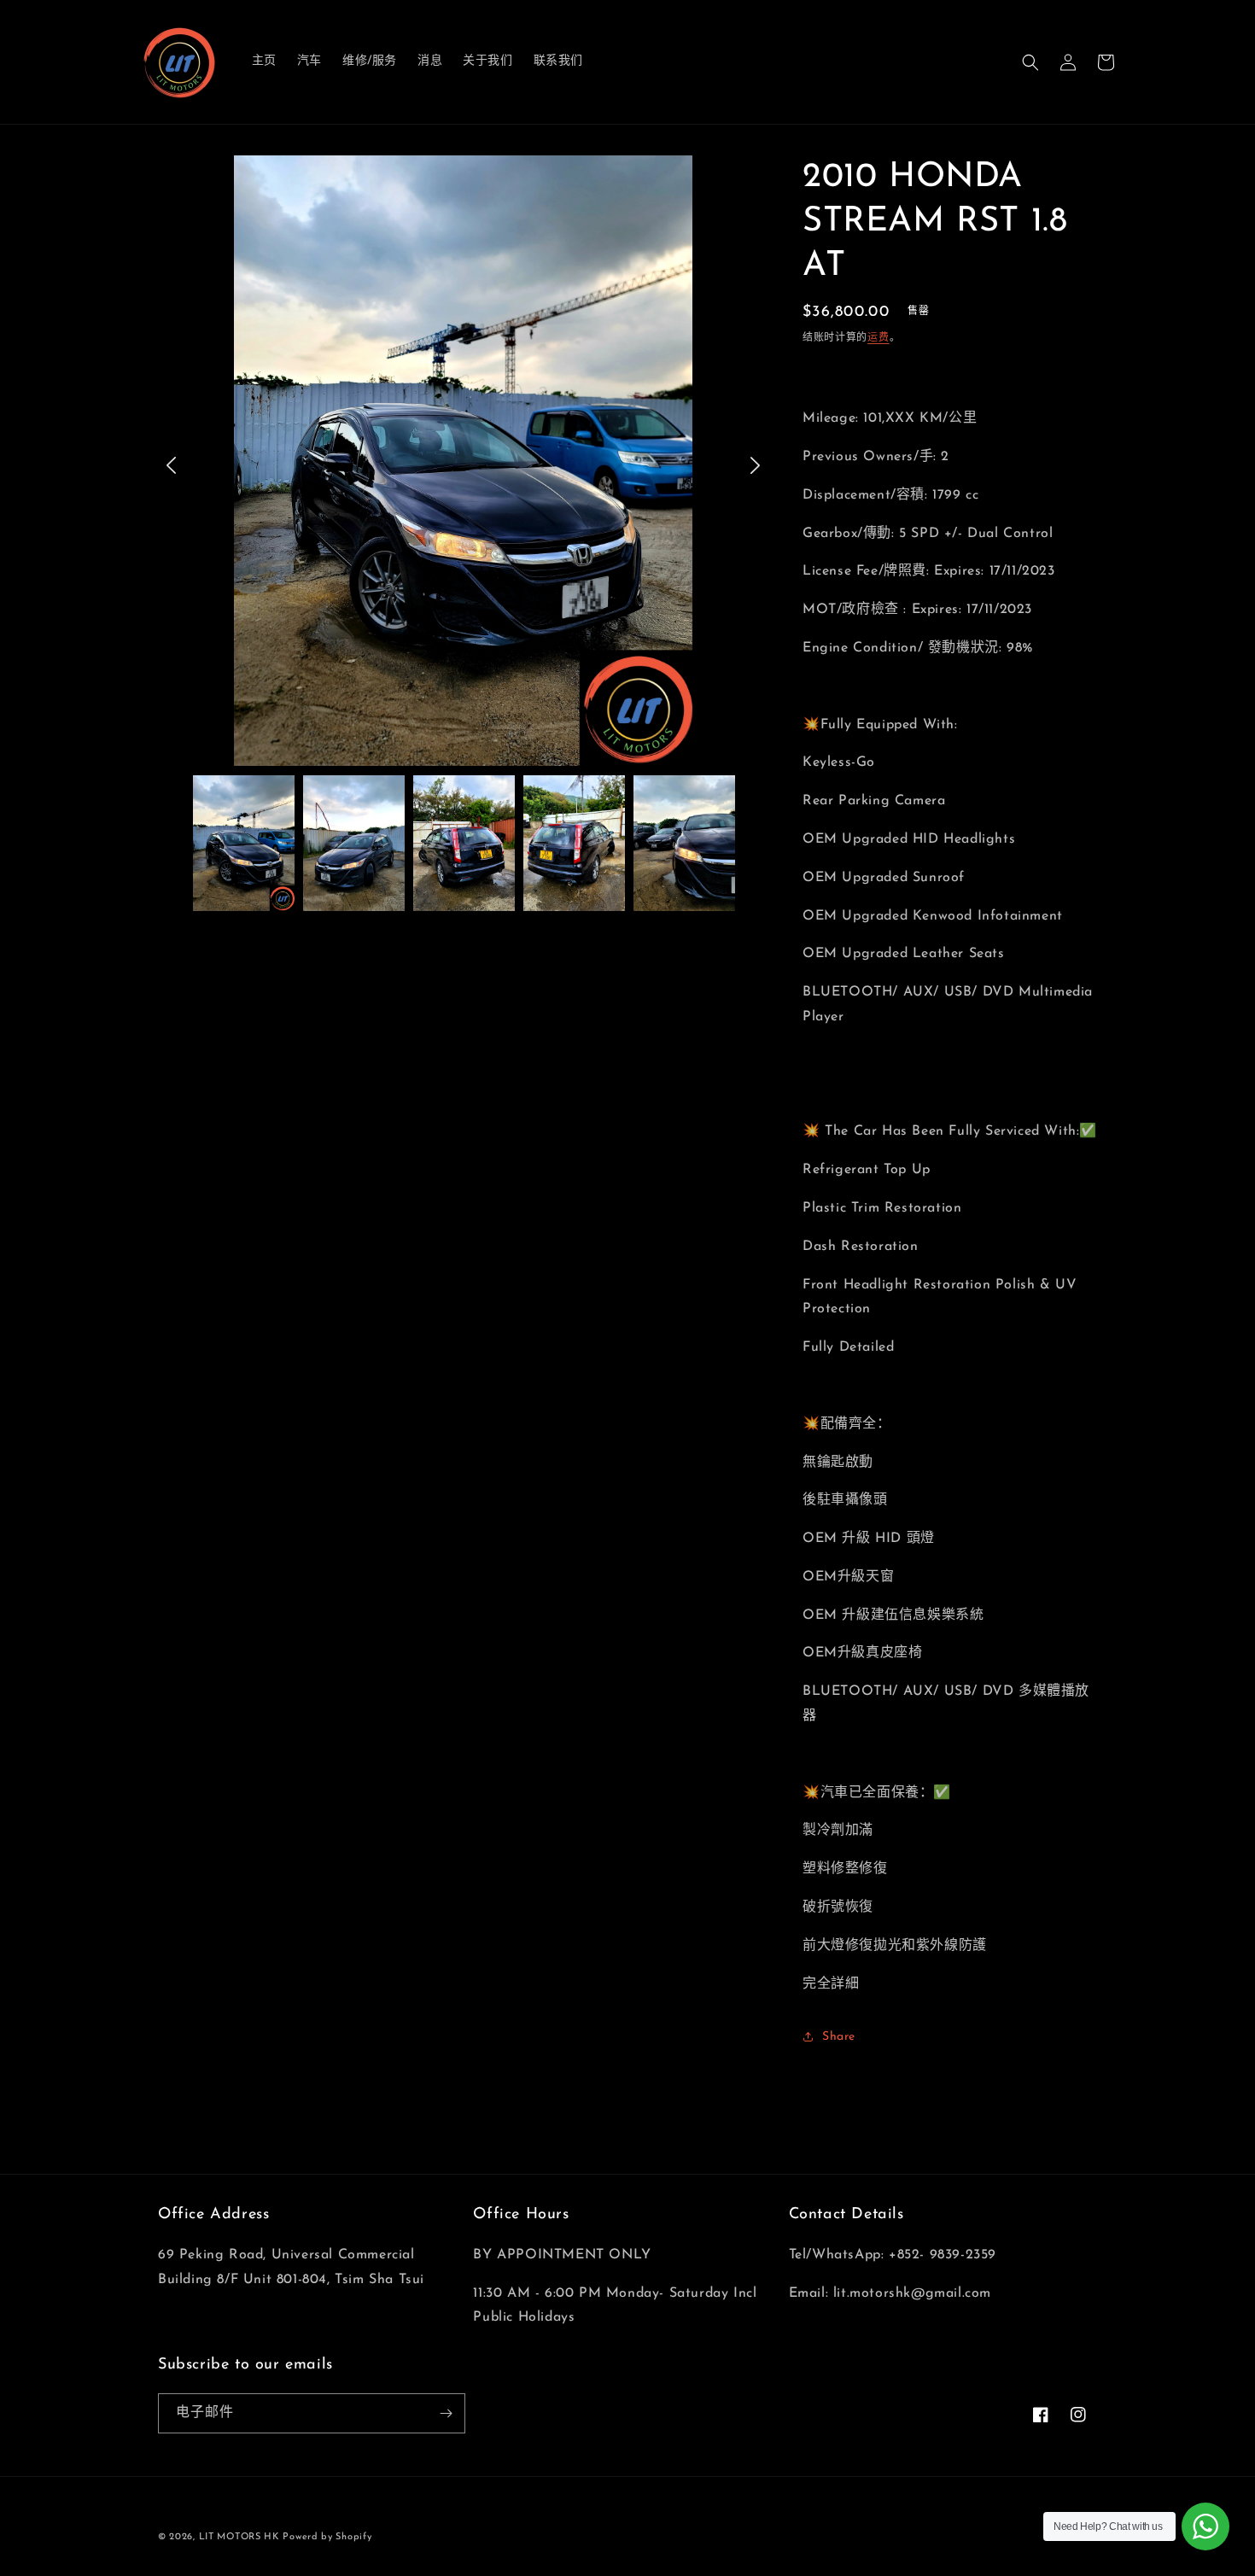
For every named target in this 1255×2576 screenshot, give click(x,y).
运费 (878, 338)
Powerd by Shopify (327, 2537)
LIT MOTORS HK (239, 2537)
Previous (171, 465)
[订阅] (446, 2413)
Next (755, 465)
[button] (1030, 62)
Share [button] (839, 2037)
